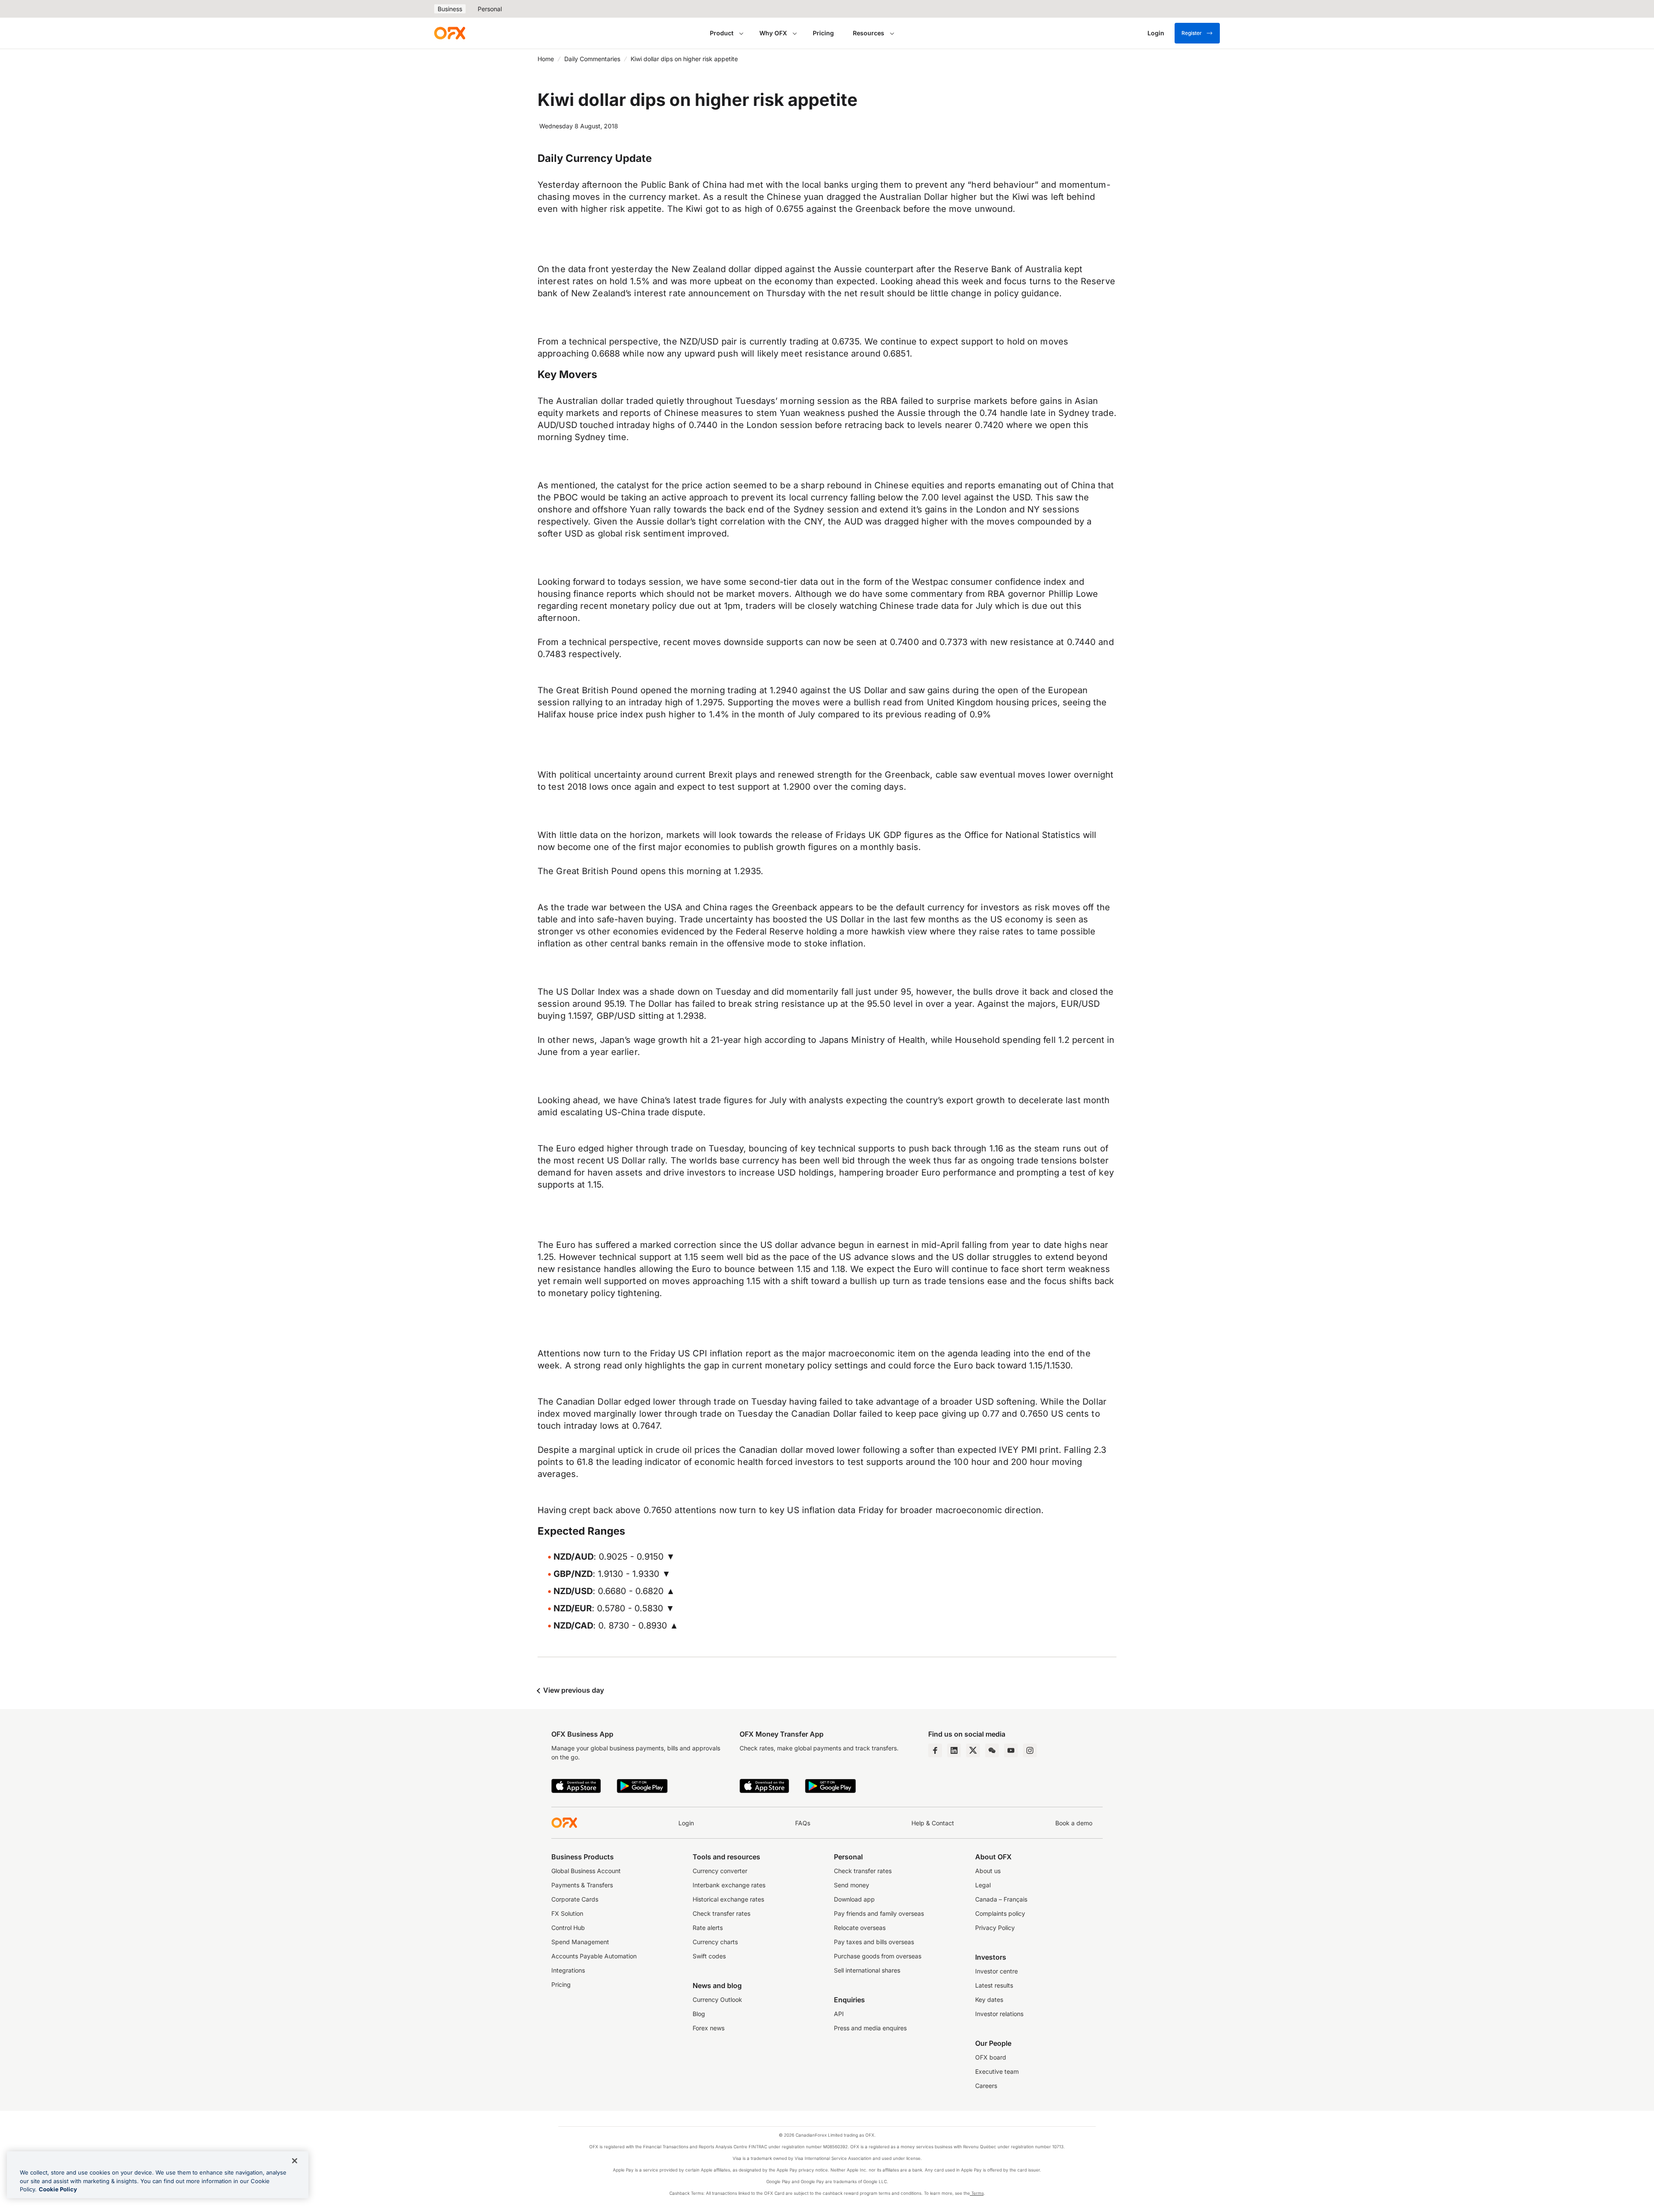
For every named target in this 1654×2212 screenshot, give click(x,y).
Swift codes (709, 1956)
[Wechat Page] (992, 1750)
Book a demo (1074, 1823)
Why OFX (773, 33)
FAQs (803, 1823)
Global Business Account (586, 1871)
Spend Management (580, 1942)
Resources (869, 33)
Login (686, 1823)
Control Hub (568, 1928)
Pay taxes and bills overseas (874, 1942)
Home (546, 59)
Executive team (997, 2071)
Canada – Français (1001, 1899)
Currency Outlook (717, 1999)
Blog (699, 2014)
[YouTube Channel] (1011, 1750)
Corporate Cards (575, 1899)
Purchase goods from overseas (878, 1956)
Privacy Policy (995, 1928)
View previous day (573, 1690)
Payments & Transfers (582, 1885)
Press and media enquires (870, 2028)
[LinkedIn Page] (954, 1750)
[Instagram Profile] (1030, 1750)
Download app (854, 1899)
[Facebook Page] (935, 1750)
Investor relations (999, 2014)
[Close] (295, 2161)
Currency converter (720, 1871)
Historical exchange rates (728, 1899)
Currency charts (715, 1942)
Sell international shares (867, 1970)
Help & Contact (933, 1823)
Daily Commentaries (592, 59)
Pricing (823, 33)
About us (988, 1871)
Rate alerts (708, 1928)
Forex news (709, 2028)
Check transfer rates (721, 1913)
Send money (852, 1885)
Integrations (568, 1970)
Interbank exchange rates (729, 1885)
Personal (490, 9)
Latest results (994, 1985)
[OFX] (450, 33)
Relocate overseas (860, 1928)
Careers (986, 2086)
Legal (983, 1885)
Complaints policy (1000, 1913)
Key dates (989, 1999)
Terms (977, 2193)
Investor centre (996, 1971)
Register (1192, 33)
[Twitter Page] (973, 1750)
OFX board (991, 2057)
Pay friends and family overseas (879, 1913)
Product (722, 33)
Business (450, 9)
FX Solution (567, 1913)
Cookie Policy (58, 2189)
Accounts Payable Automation (594, 1956)
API (839, 2014)
